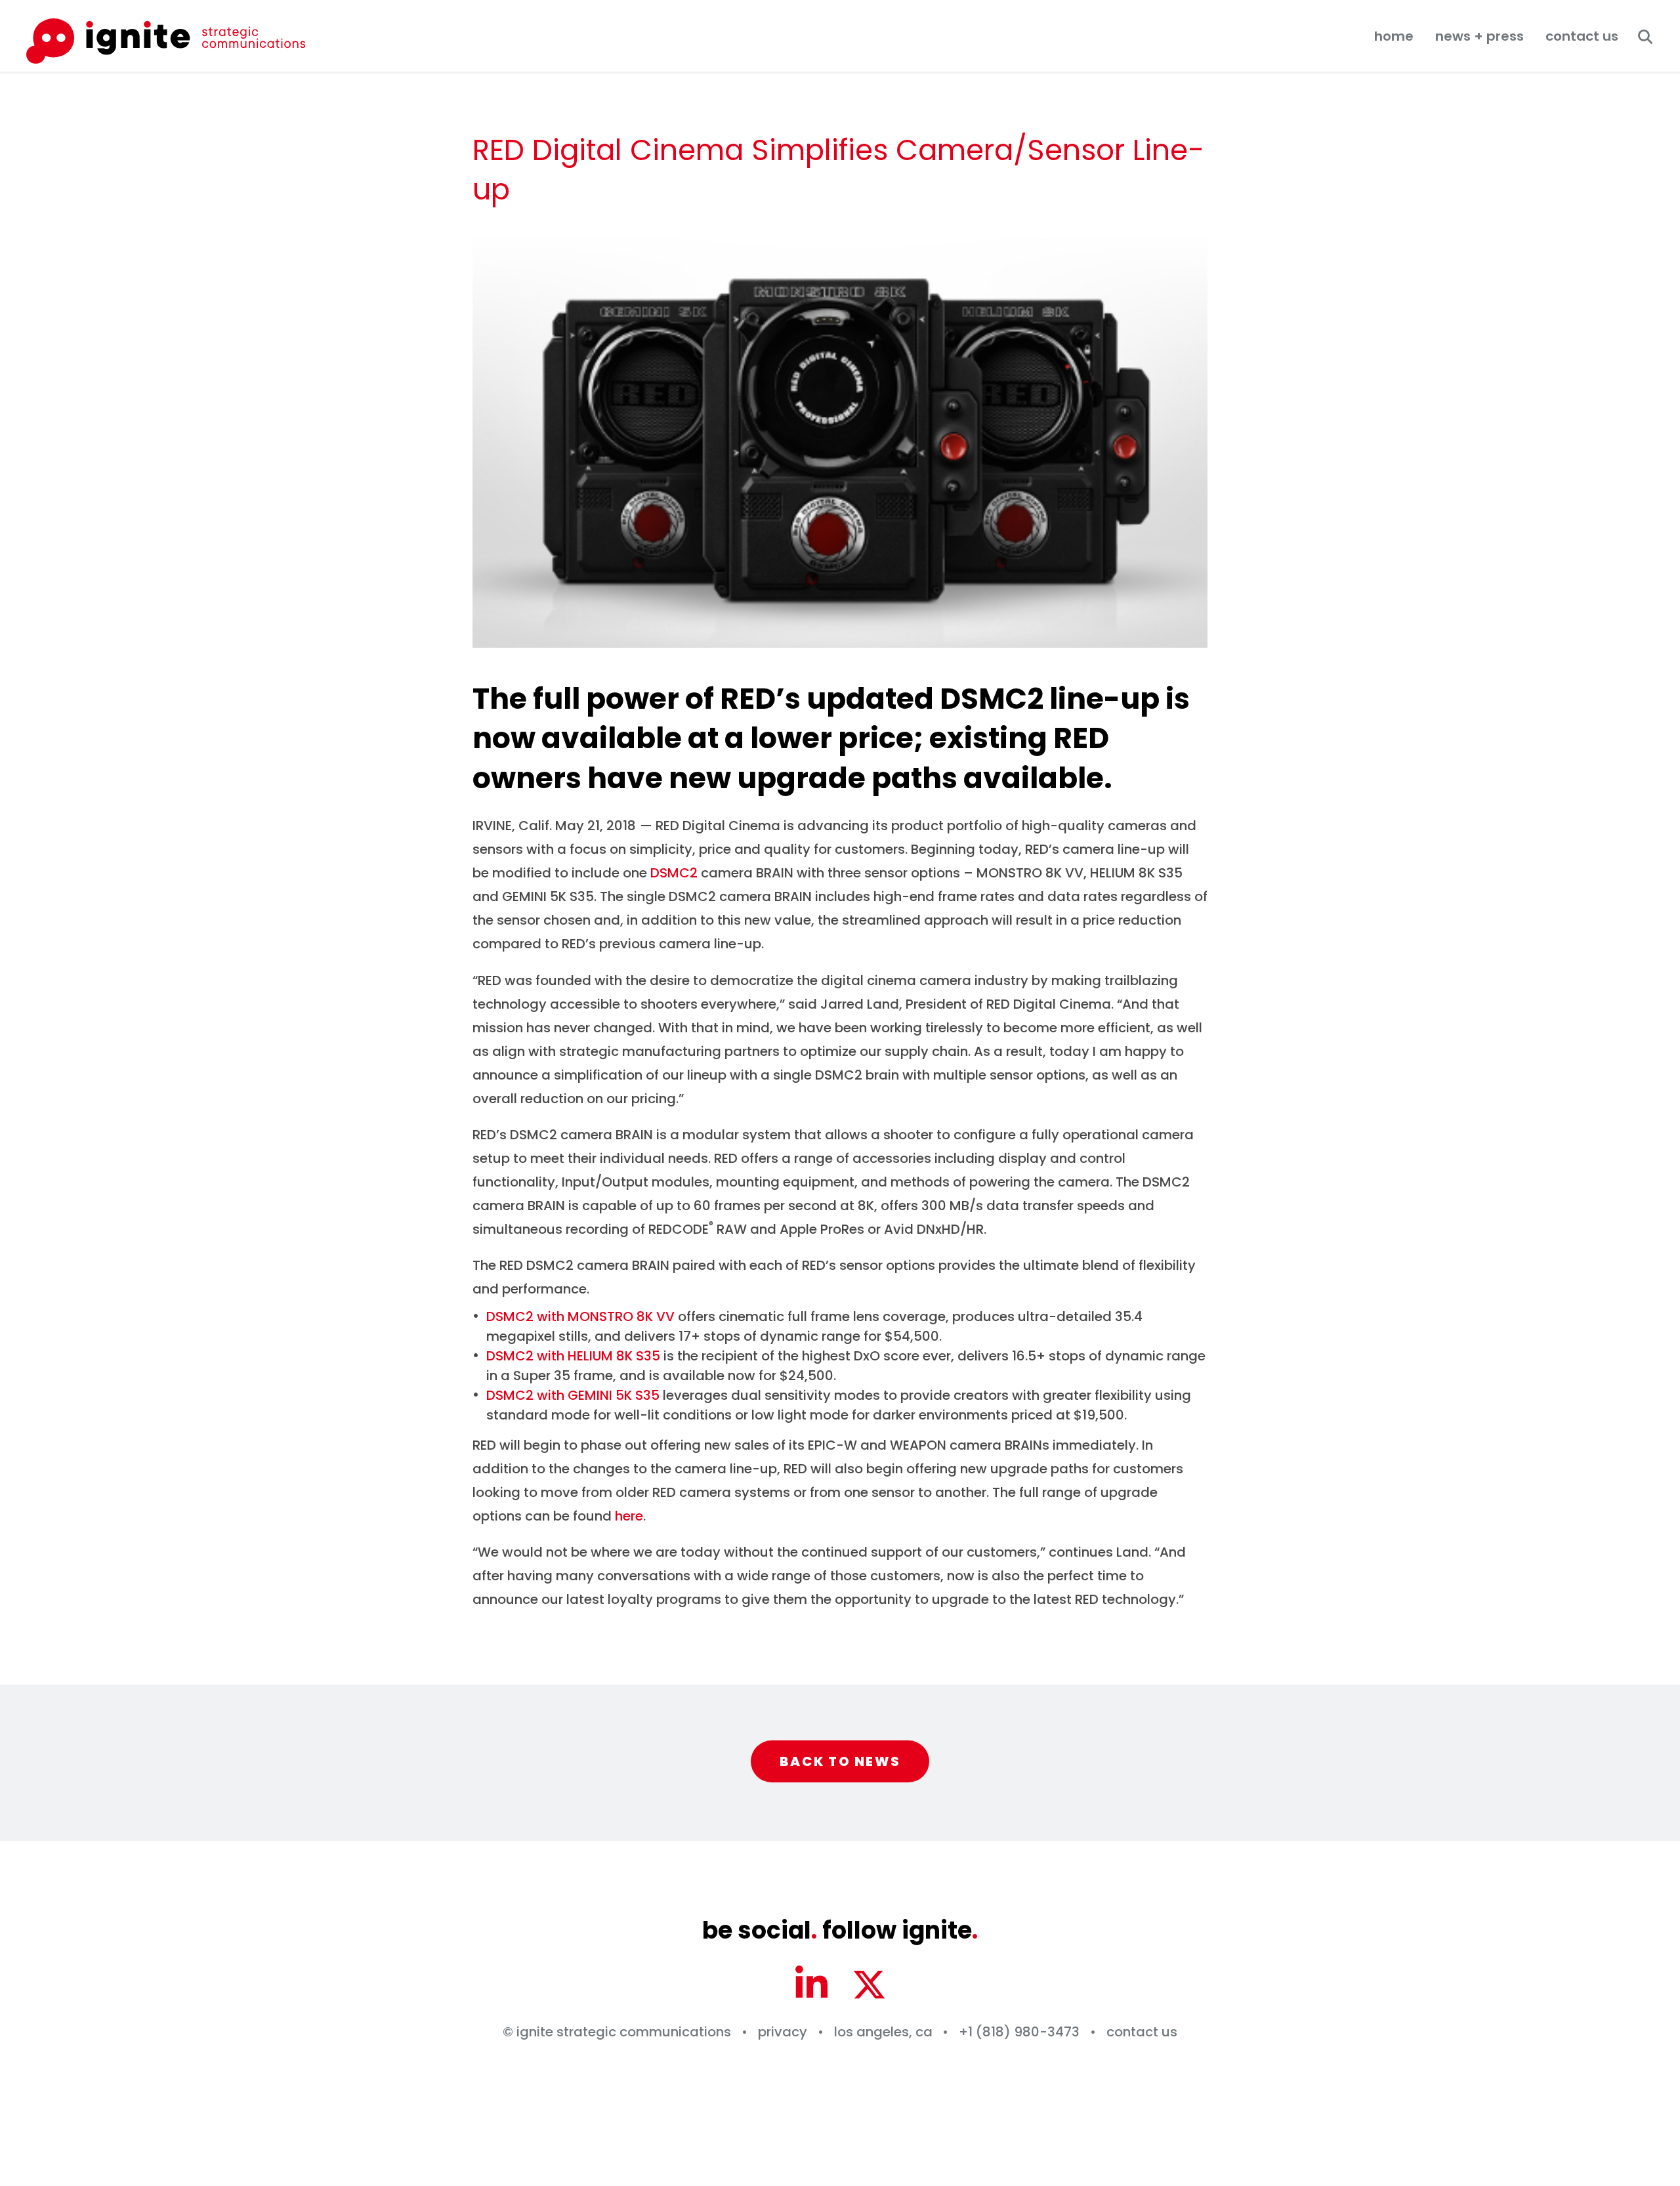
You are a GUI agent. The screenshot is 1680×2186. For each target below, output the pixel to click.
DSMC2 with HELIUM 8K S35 (573, 1356)
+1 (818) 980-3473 (1019, 2032)
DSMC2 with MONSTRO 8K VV (580, 1316)
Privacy (783, 2032)
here (629, 1516)
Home (1394, 36)
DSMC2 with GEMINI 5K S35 (573, 1395)
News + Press (1480, 36)
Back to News (840, 1761)
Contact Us (1582, 36)
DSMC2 (674, 873)
